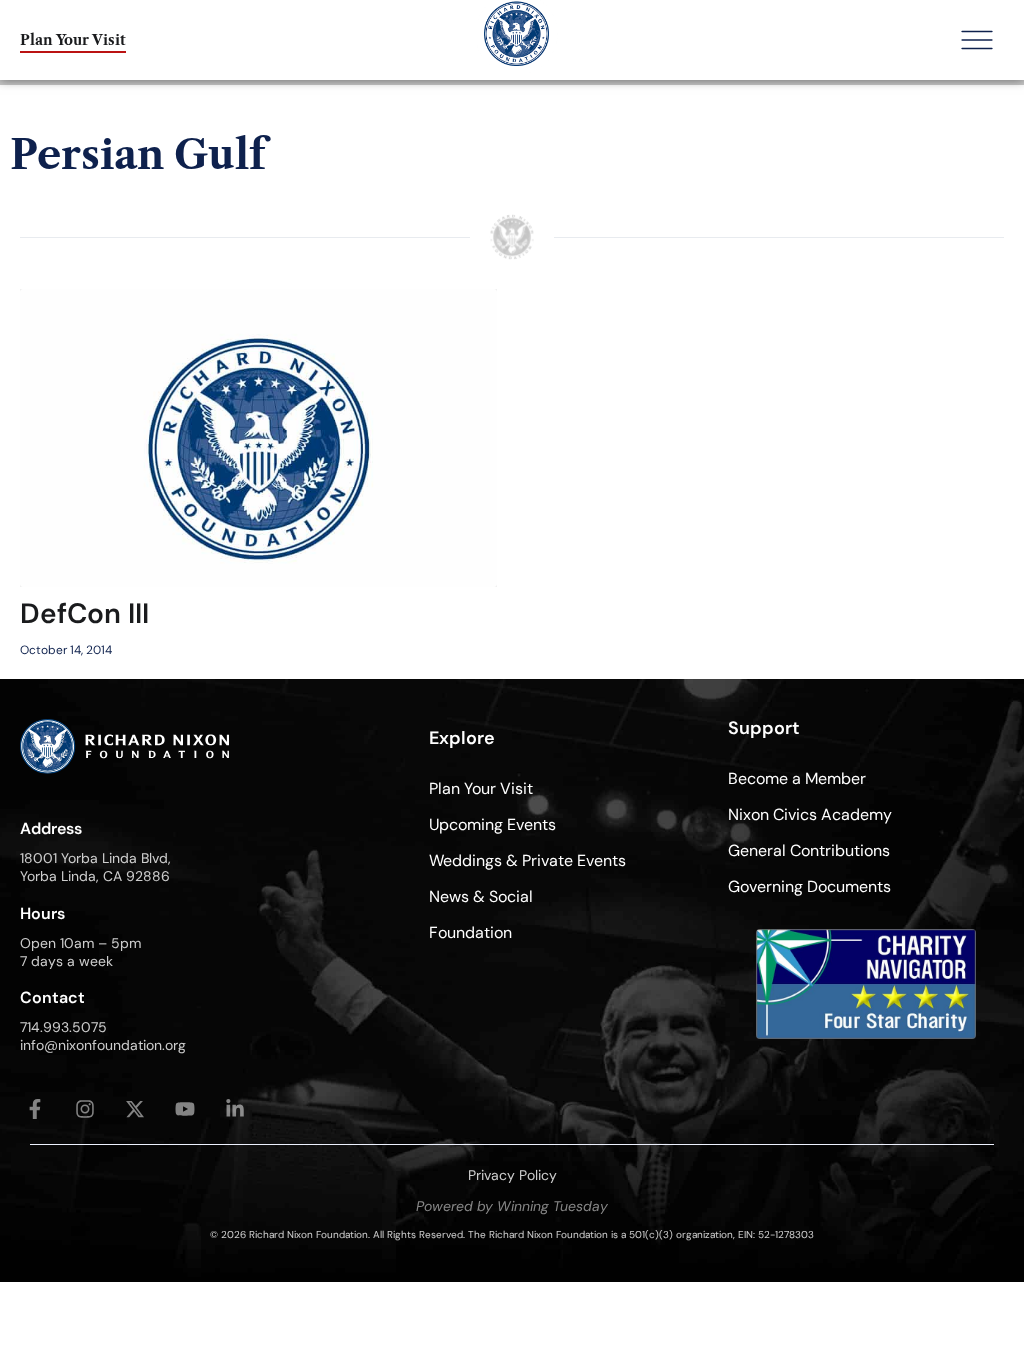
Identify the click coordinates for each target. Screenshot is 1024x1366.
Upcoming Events (492, 824)
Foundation (470, 932)
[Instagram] (85, 1109)
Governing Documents (809, 886)
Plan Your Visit (481, 788)
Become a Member (797, 778)
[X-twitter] (135, 1109)
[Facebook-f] (35, 1109)
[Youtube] (185, 1109)
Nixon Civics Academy (810, 814)
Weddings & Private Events (527, 860)
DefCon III (84, 613)
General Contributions (809, 850)
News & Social (481, 896)
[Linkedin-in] (235, 1109)
